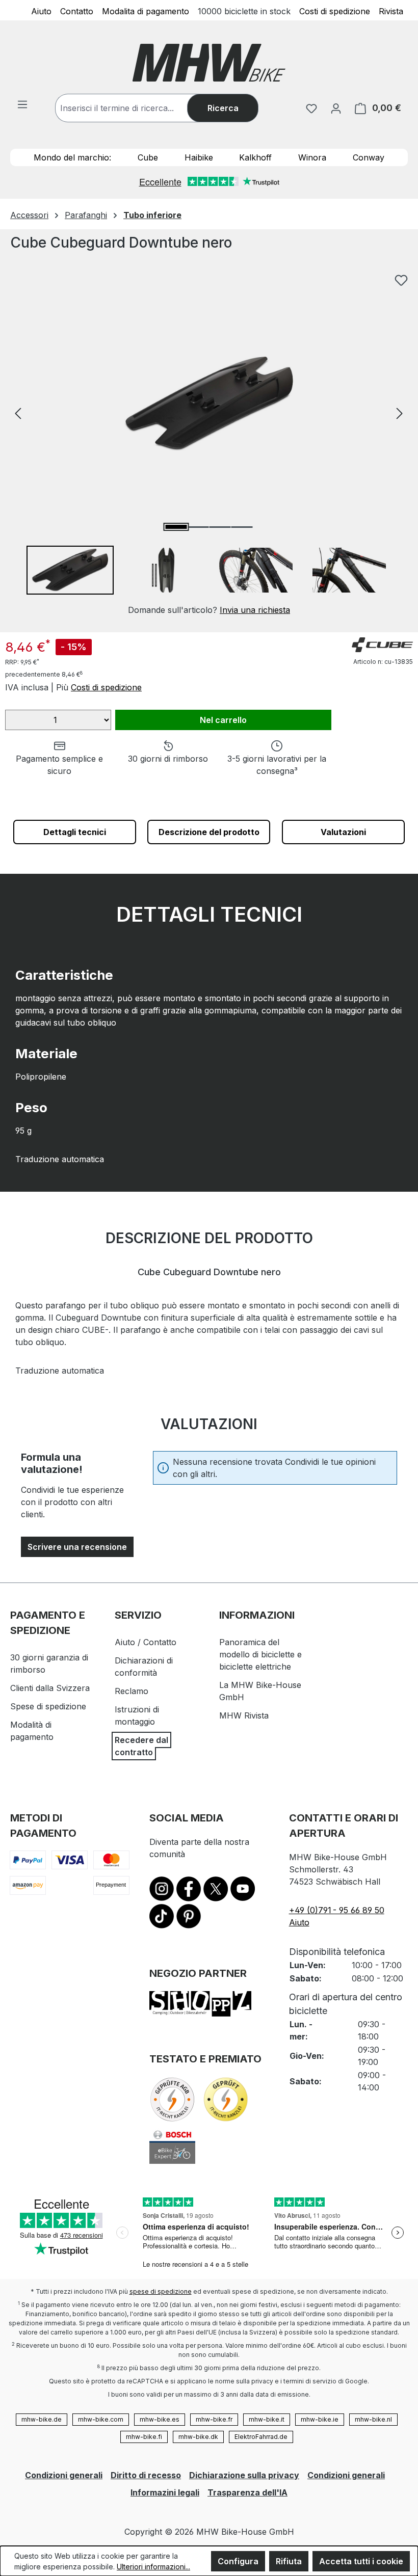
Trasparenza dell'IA (247, 2492)
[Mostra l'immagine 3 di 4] (220, 527)
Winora (312, 157)
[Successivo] (400, 413)
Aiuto (41, 11)
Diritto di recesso (146, 2475)
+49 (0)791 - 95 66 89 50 (337, 1910)
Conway (369, 157)
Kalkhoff (255, 157)
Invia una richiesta (255, 610)
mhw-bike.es (160, 2419)
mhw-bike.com (101, 2419)
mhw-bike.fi (144, 2437)
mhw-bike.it (267, 2419)
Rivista (391, 11)
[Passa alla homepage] (209, 63)
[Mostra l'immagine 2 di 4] (198, 527)
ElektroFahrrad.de (261, 2437)
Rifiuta (289, 2561)
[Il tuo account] (336, 108)
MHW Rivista (244, 1715)
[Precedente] (18, 413)
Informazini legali (165, 2492)
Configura (238, 2561)
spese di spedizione (161, 2291)
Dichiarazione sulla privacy (244, 2475)
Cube (148, 157)
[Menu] (22, 104)
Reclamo (132, 1691)
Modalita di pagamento (146, 11)
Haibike (199, 157)
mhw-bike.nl (373, 2419)
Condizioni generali (64, 2475)
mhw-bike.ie (320, 2419)
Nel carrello (223, 720)
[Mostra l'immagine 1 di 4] (176, 527)
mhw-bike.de (42, 2419)
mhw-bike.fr (214, 2419)
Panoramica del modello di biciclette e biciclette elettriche (260, 1654)
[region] (209, 442)
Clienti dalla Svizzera (50, 1688)
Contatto (77, 11)
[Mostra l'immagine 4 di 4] (242, 527)
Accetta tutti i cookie (361, 2561)
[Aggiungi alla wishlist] (401, 280)
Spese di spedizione (48, 1706)
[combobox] (132, 108)
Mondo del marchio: (72, 157)
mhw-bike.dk (198, 2437)
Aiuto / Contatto (146, 1642)
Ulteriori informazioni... (153, 2567)
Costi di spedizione (335, 11)
